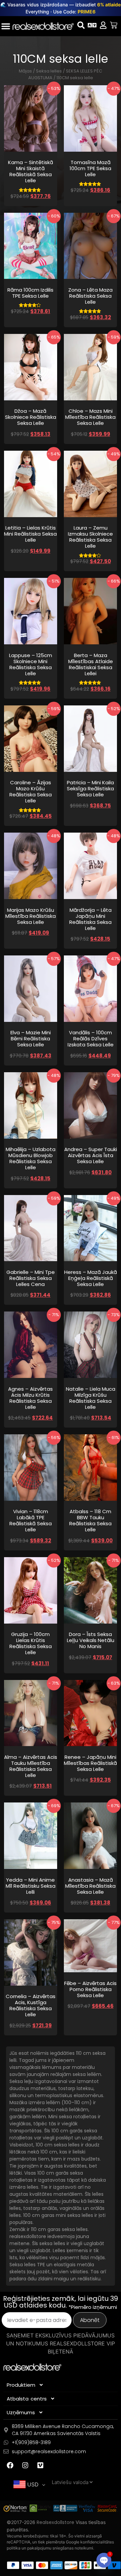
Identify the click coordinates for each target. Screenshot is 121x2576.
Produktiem (21, 2385)
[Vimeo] (40, 2465)
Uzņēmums (21, 2412)
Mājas (25, 71)
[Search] (81, 25)
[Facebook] (10, 2465)
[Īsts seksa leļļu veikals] (43, 26)
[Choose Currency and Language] (92, 25)
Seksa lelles (49, 71)
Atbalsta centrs (27, 2399)
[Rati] (114, 25)
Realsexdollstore (55, 2522)
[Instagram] (25, 2465)
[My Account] (103, 25)
